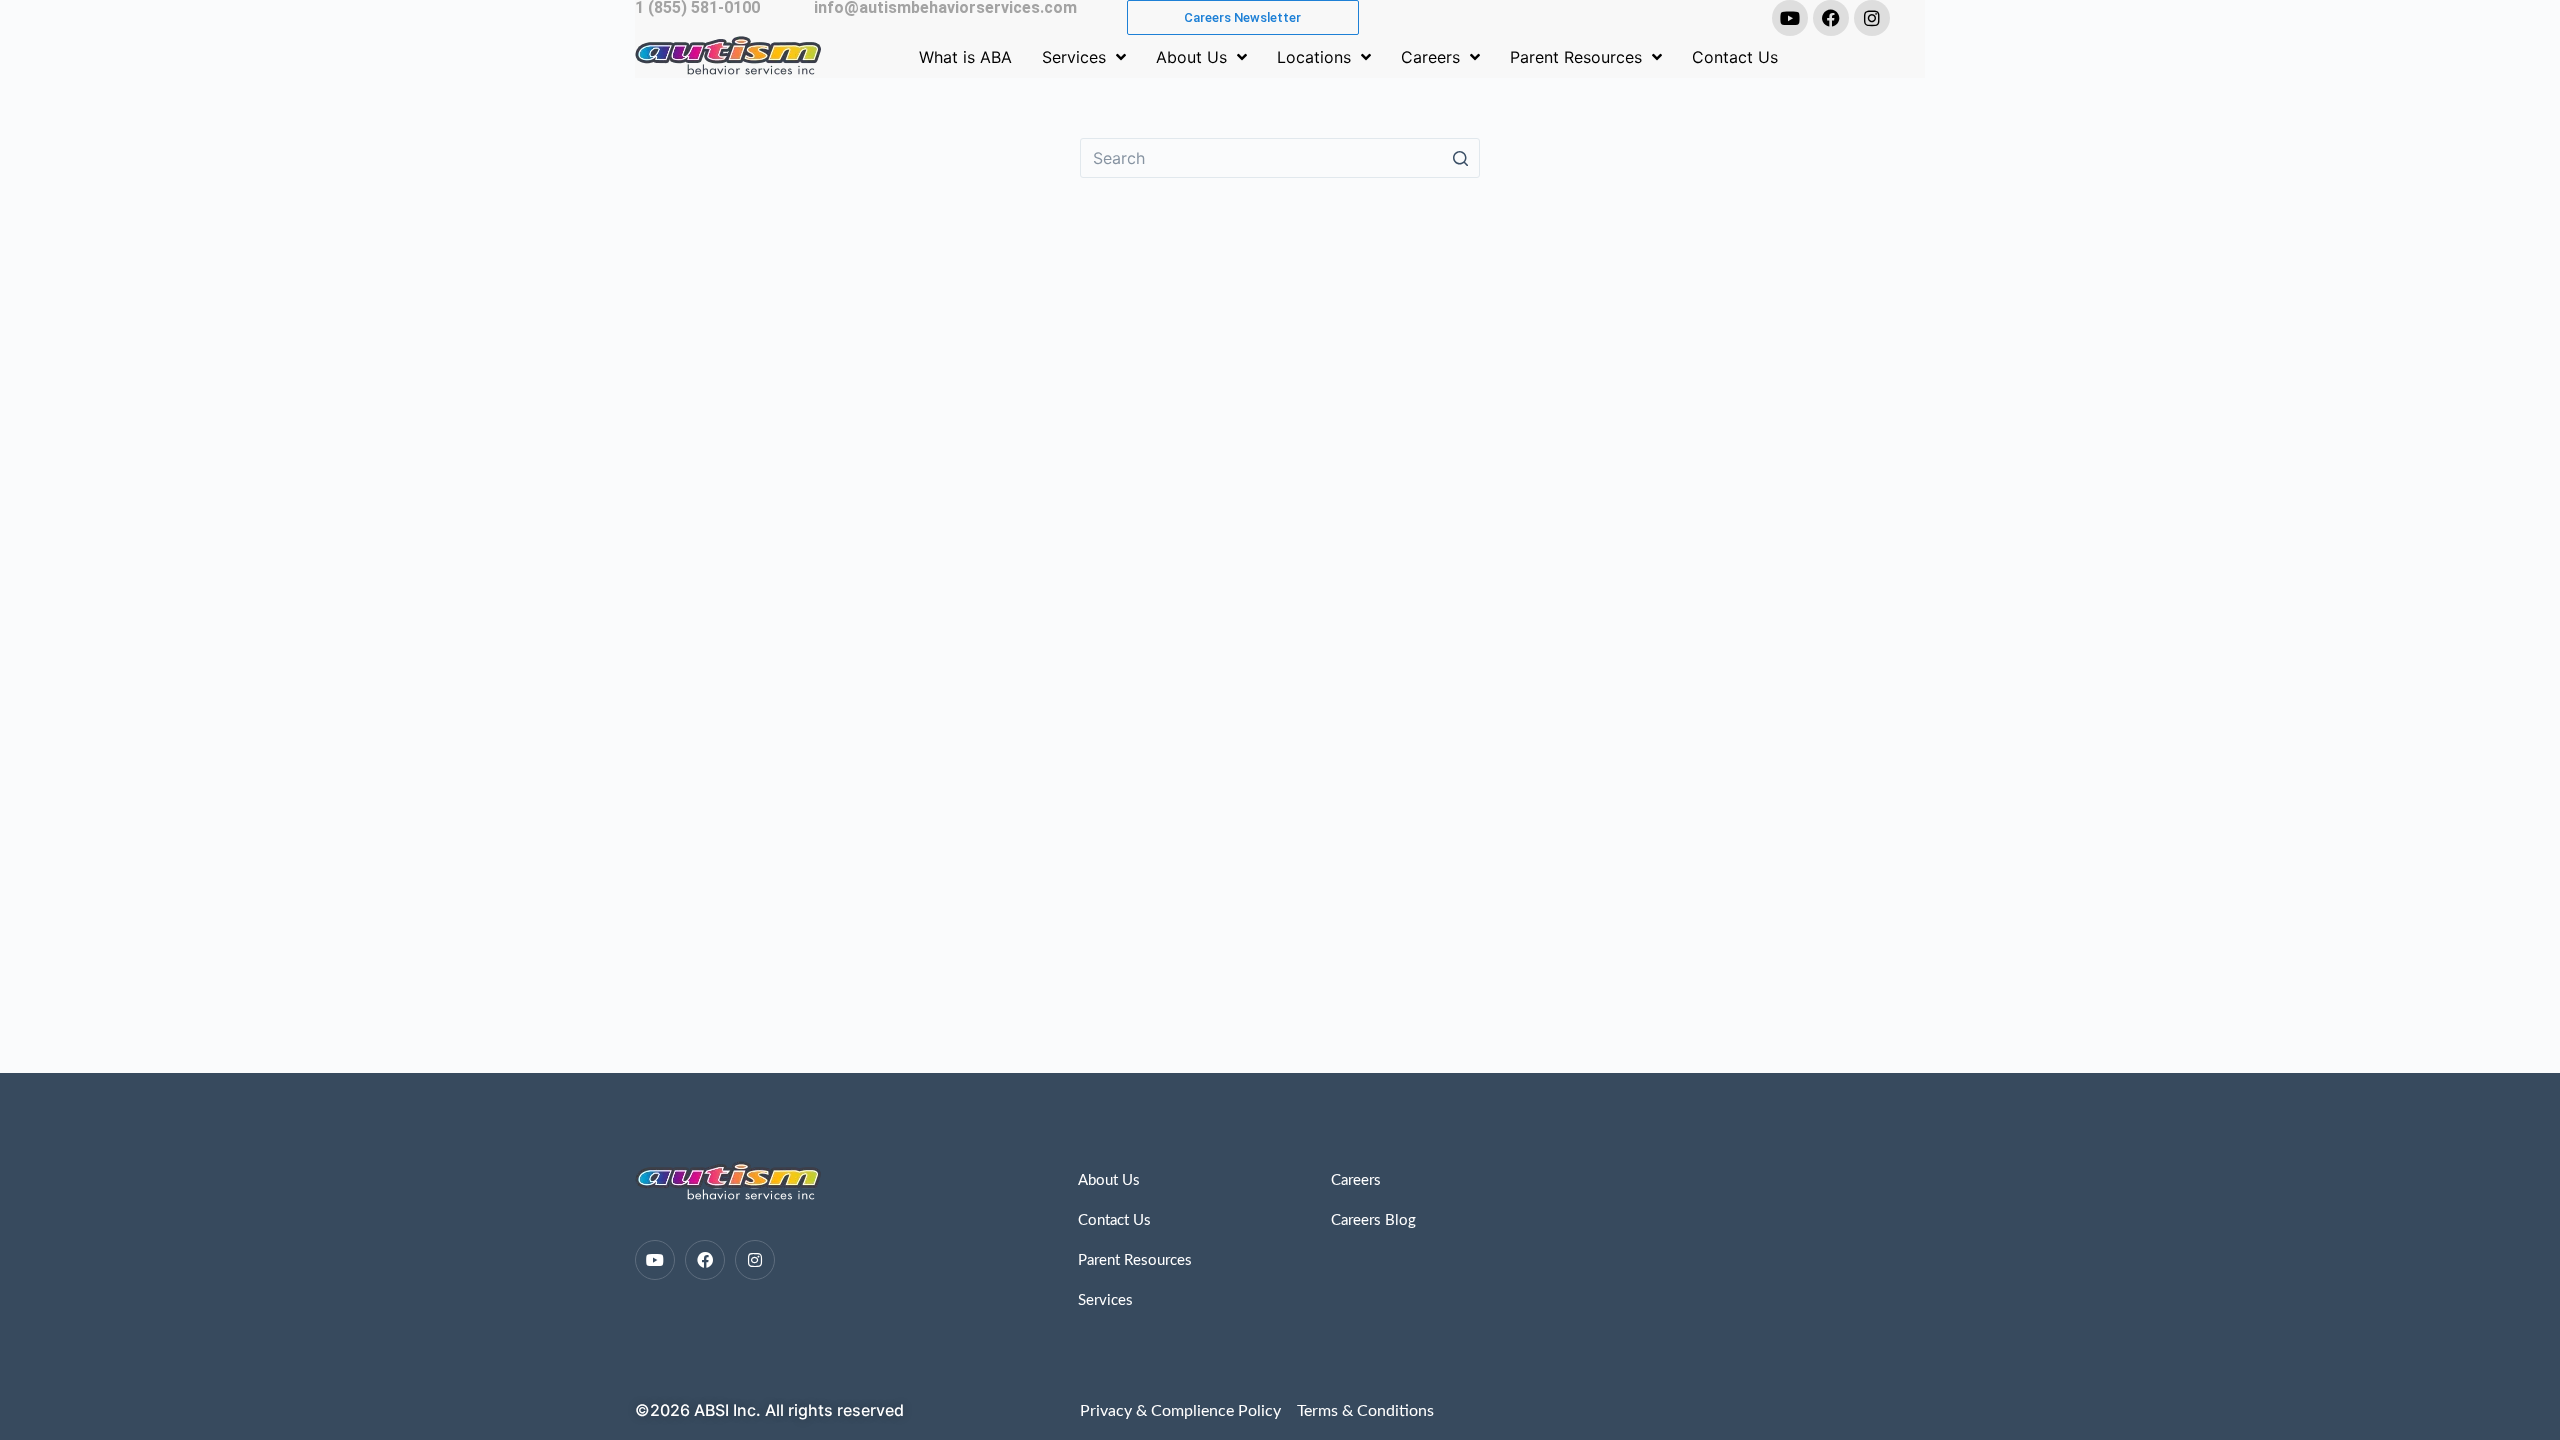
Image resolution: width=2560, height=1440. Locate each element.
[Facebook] (1831, 18)
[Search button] (1460, 158)
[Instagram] (1872, 18)
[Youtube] (1790, 18)
